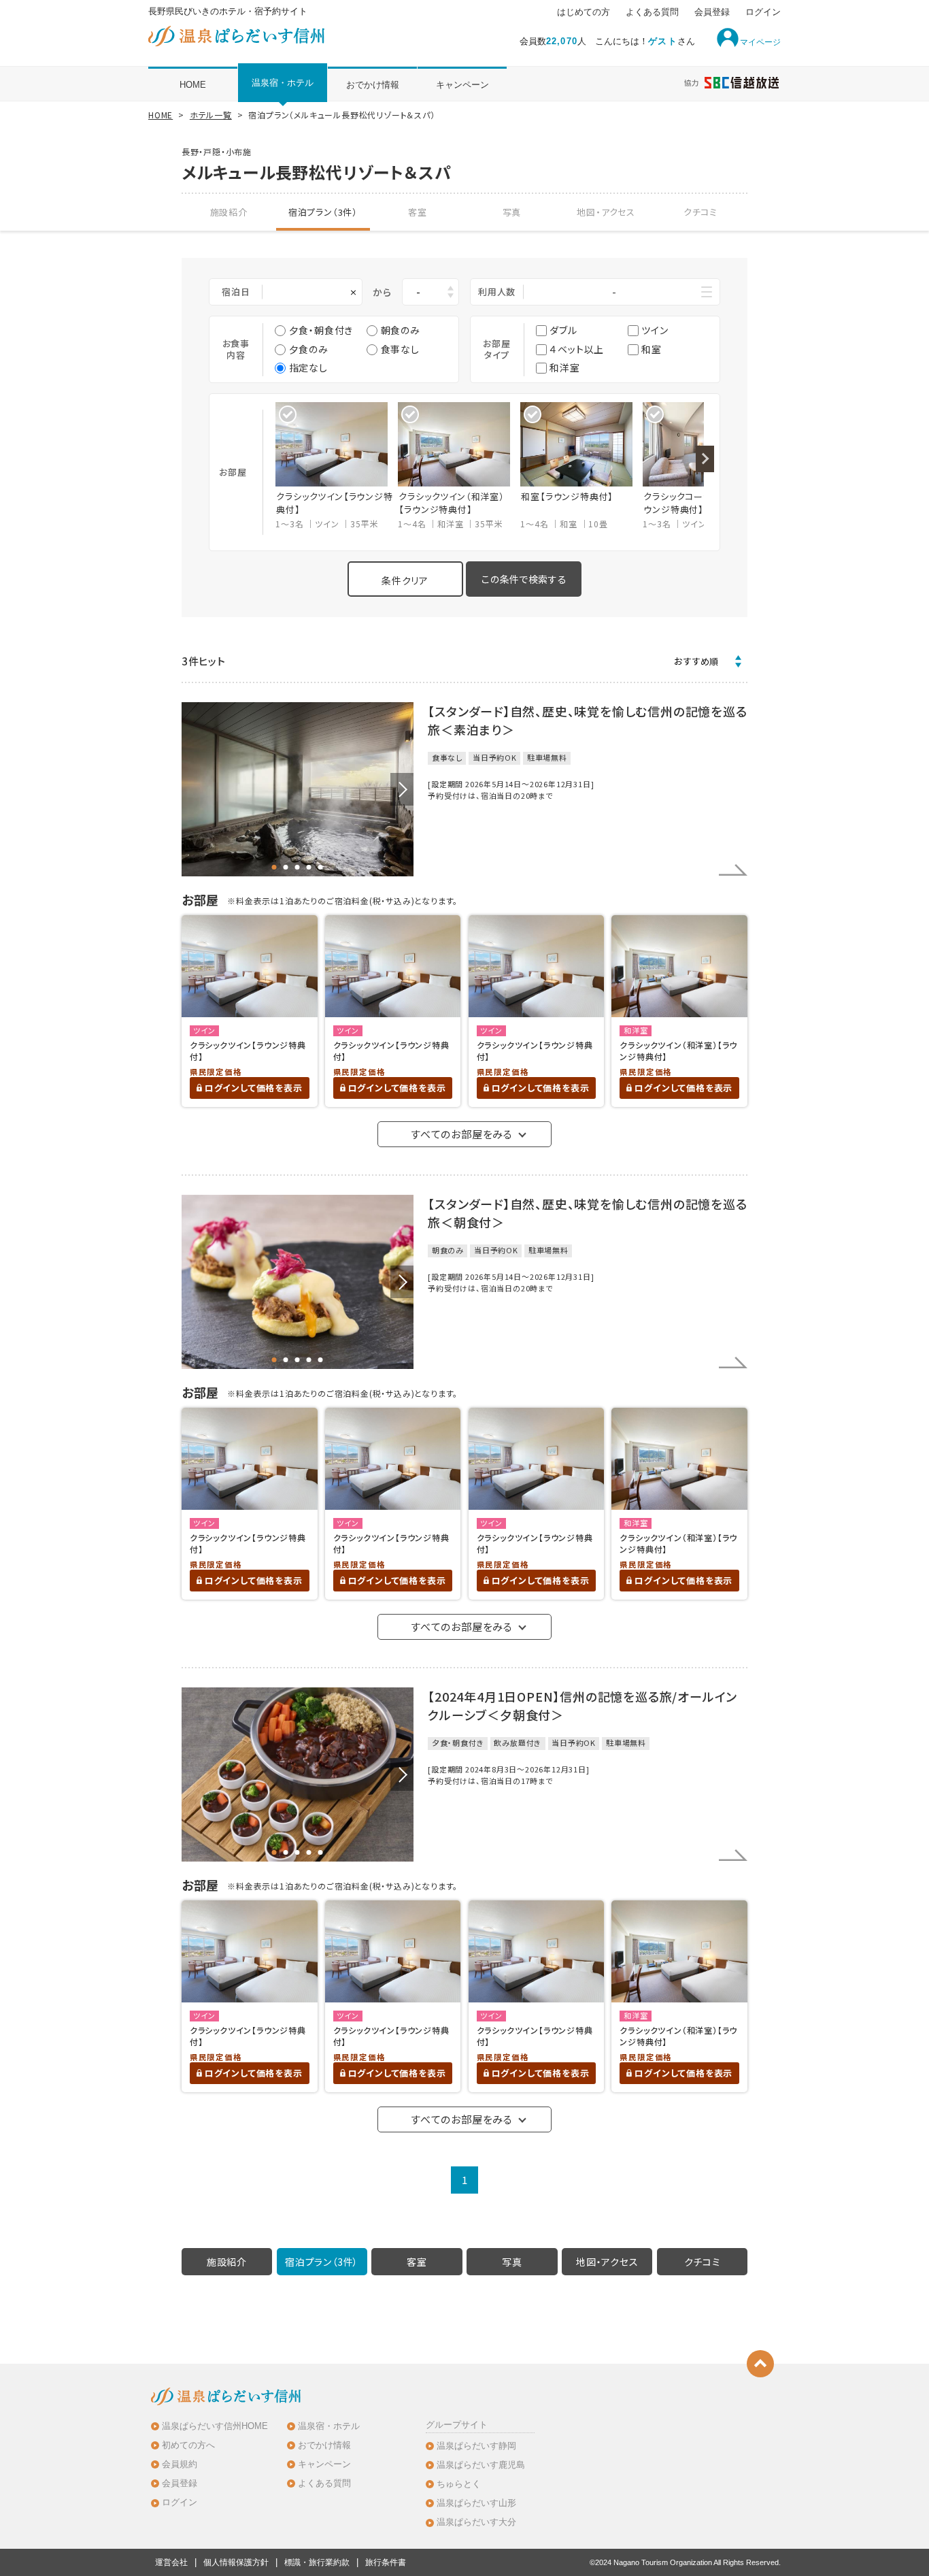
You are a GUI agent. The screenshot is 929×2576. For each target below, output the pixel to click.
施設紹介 (229, 212)
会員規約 (180, 2464)
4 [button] (309, 867)
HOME (193, 85)
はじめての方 (584, 12)
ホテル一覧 (211, 115)
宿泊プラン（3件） (323, 212)
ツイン (655, 330)
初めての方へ (188, 2445)
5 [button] (321, 867)
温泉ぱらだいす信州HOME (215, 2426)
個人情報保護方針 (236, 2562)
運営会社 (171, 2562)
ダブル (563, 330)
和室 (652, 349)
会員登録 (712, 12)
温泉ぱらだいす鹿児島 (481, 2465)
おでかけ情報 (373, 85)
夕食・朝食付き (321, 330)
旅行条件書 (386, 2562)
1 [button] (274, 867)
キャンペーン (462, 85)
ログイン (763, 12)
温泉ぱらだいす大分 (476, 2522)
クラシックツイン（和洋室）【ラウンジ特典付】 (678, 1051)
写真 (512, 212)
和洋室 (564, 367)
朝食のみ (401, 330)
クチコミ (700, 212)
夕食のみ (309, 349)
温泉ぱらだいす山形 (476, 2503)
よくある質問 (652, 12)
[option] (337, 466)
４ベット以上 (577, 349)
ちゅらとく (459, 2484)
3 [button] (298, 867)
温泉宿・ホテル (283, 83)
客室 (418, 212)
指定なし (308, 367)
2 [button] (286, 867)
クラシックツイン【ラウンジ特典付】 (248, 1051)
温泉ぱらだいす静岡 (476, 2446)
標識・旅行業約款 (317, 2562)
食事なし (400, 349)
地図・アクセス (606, 212)
